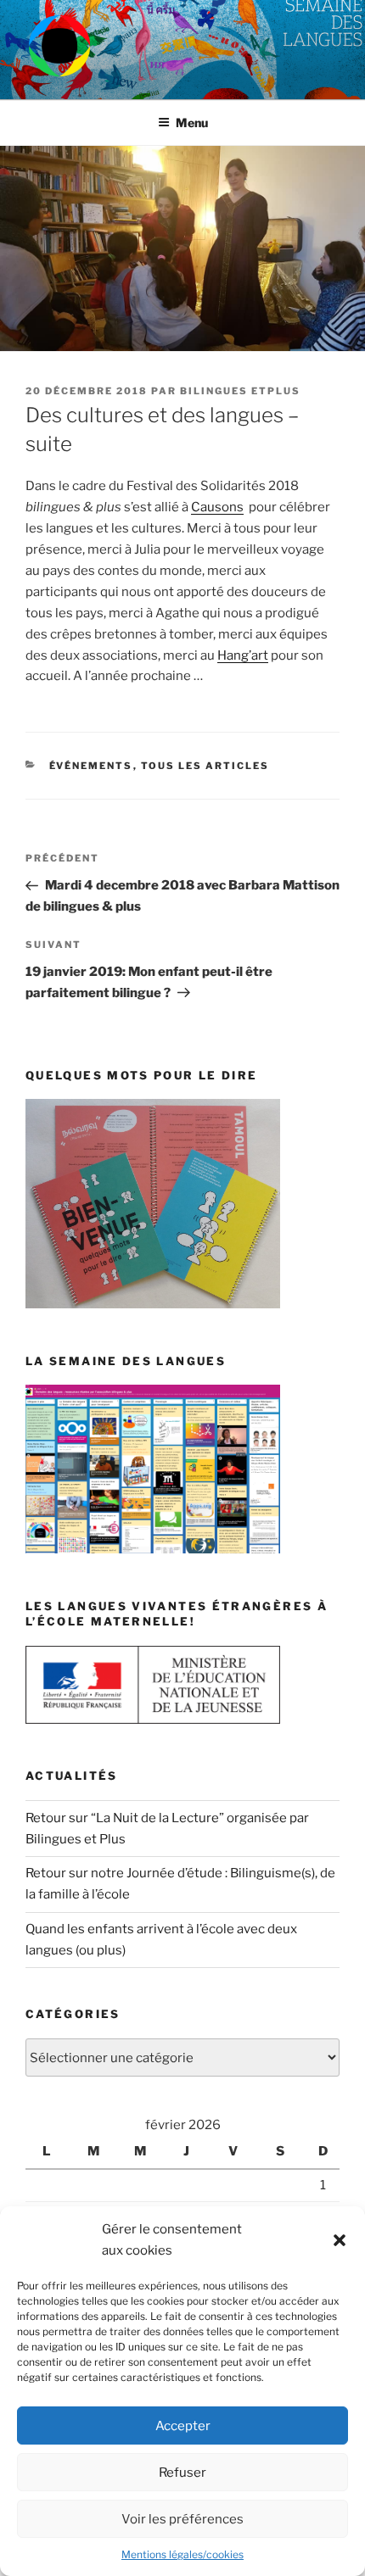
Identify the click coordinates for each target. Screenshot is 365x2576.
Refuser (182, 2473)
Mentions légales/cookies (182, 2554)
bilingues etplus (240, 391)
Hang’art (243, 655)
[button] (340, 2240)
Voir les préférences (182, 2519)
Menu (192, 123)
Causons (217, 507)
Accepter (183, 2426)
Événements (91, 766)
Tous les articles (205, 766)
